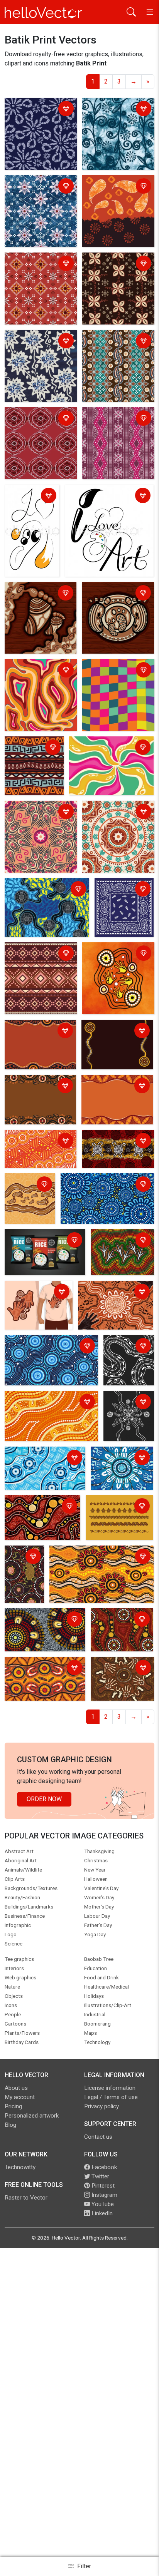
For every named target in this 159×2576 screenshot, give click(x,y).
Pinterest (102, 2186)
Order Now (44, 1799)
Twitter (100, 2176)
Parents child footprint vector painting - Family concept (39, 598)
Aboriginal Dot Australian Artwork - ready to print (41, 1620)
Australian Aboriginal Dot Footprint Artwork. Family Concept (28, 1199)
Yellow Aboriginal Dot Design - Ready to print (48, 1403)
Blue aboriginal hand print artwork (120, 1458)
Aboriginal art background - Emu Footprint (118, 1245)
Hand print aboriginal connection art (108, 1292)
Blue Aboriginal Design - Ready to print (40, 1458)
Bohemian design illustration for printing (114, 812)
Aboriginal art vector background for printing (100, 1557)
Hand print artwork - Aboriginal (111, 1142)
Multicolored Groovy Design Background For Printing (116, 675)
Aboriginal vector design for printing (118, 1620)
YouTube (102, 2204)
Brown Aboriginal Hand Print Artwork (119, 1669)
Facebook (103, 2167)
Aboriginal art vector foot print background (41, 890)
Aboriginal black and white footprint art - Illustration (128, 1356)
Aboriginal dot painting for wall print (42, 1507)
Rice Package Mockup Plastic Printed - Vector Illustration (39, 1245)
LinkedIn (101, 2213)
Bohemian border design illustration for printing (40, 954)
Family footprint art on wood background (114, 594)
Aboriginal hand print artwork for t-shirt (35, 1292)
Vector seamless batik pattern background (38, 342)
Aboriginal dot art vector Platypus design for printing (21, 1576)
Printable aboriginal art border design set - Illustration (119, 1511)
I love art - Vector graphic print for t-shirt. (108, 496)
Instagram (104, 2195)
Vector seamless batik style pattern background (118, 419)
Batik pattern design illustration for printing (37, 187)
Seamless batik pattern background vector (116, 342)
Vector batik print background (30, 110)
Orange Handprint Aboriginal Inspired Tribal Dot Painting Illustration (110, 963)
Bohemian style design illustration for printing (38, 812)
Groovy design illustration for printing (37, 671)
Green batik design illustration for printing (114, 110)
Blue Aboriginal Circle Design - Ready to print (48, 1347)
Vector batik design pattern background (34, 419)
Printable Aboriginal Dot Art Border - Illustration (39, 1031)
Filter (83, 2566)
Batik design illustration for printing (117, 187)
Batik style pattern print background (39, 264)
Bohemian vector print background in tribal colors (33, 753)
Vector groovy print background (97, 748)
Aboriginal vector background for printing (38, 1669)
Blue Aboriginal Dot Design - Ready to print (101, 1185)
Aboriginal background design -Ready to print (37, 1142)
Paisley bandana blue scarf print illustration (119, 894)
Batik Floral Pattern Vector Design (111, 264)
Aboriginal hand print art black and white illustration (127, 1412)
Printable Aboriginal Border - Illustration (111, 1031)
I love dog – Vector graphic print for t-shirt (27, 501)
